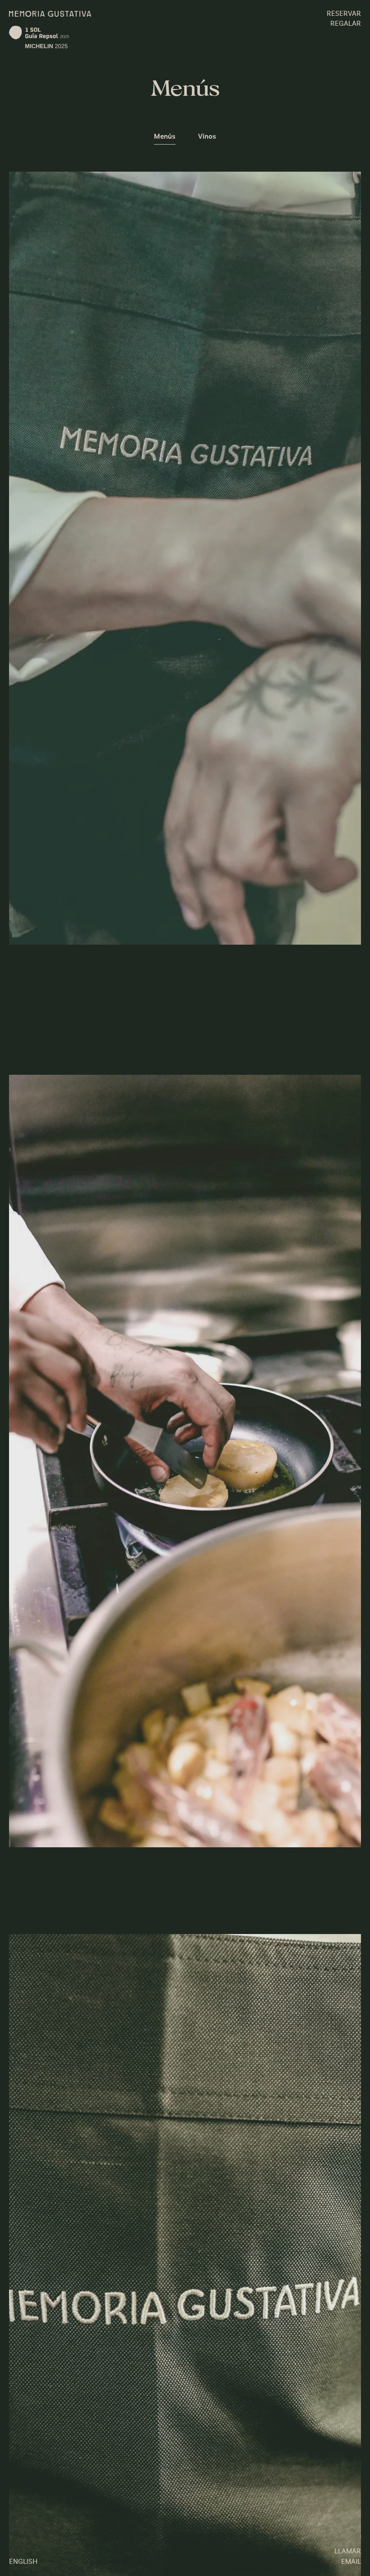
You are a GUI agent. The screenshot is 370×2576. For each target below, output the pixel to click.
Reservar (344, 14)
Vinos (207, 137)
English (23, 2562)
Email (351, 2562)
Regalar (346, 24)
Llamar (348, 2552)
